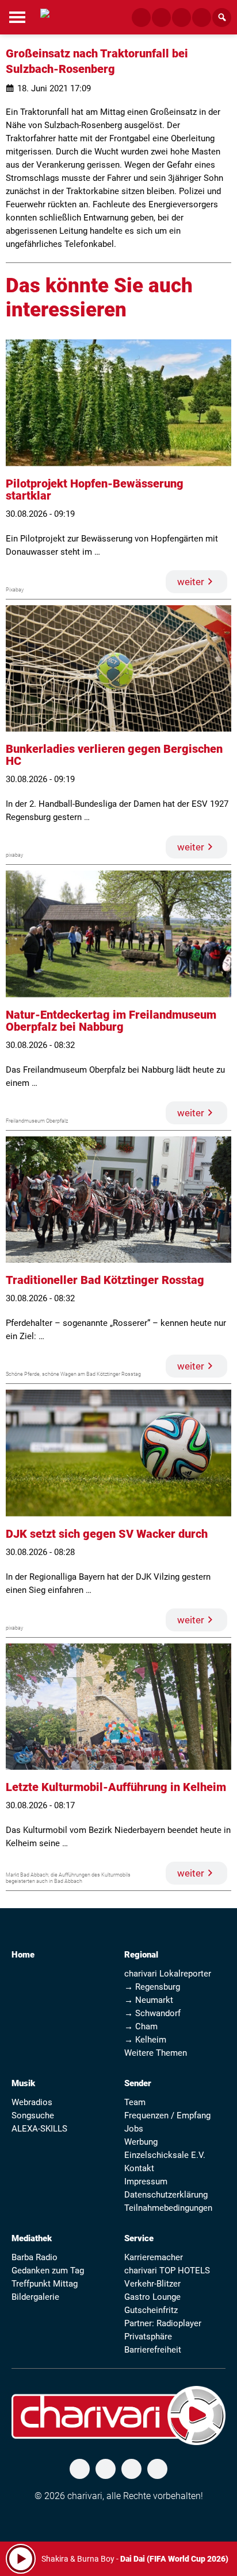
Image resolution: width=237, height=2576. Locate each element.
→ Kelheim (145, 2040)
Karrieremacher (154, 2257)
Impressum (146, 2182)
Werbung (141, 2142)
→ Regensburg (152, 1987)
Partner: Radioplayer (163, 2323)
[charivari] (45, 16)
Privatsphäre (148, 2337)
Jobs (134, 2129)
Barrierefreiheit (153, 2350)
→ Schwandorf (152, 2013)
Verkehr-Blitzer (152, 2284)
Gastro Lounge (152, 2297)
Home (23, 1955)
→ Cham (141, 2026)
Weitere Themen (156, 2053)
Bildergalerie (35, 2297)
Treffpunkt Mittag (45, 2284)
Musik (23, 2083)
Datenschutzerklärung (166, 2195)
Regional (141, 1955)
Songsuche (33, 2115)
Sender (138, 2083)
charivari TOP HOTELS (167, 2271)
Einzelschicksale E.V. (165, 2155)
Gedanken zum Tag (48, 2271)
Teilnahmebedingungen (168, 2208)
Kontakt (139, 2168)
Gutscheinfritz (151, 2310)
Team (135, 2102)
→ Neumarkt (149, 2000)
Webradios (32, 2102)
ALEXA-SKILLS (39, 2129)
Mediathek (32, 2238)
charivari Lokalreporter (168, 1974)
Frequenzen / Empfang (167, 2115)
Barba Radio (35, 2257)
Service (139, 2238)
